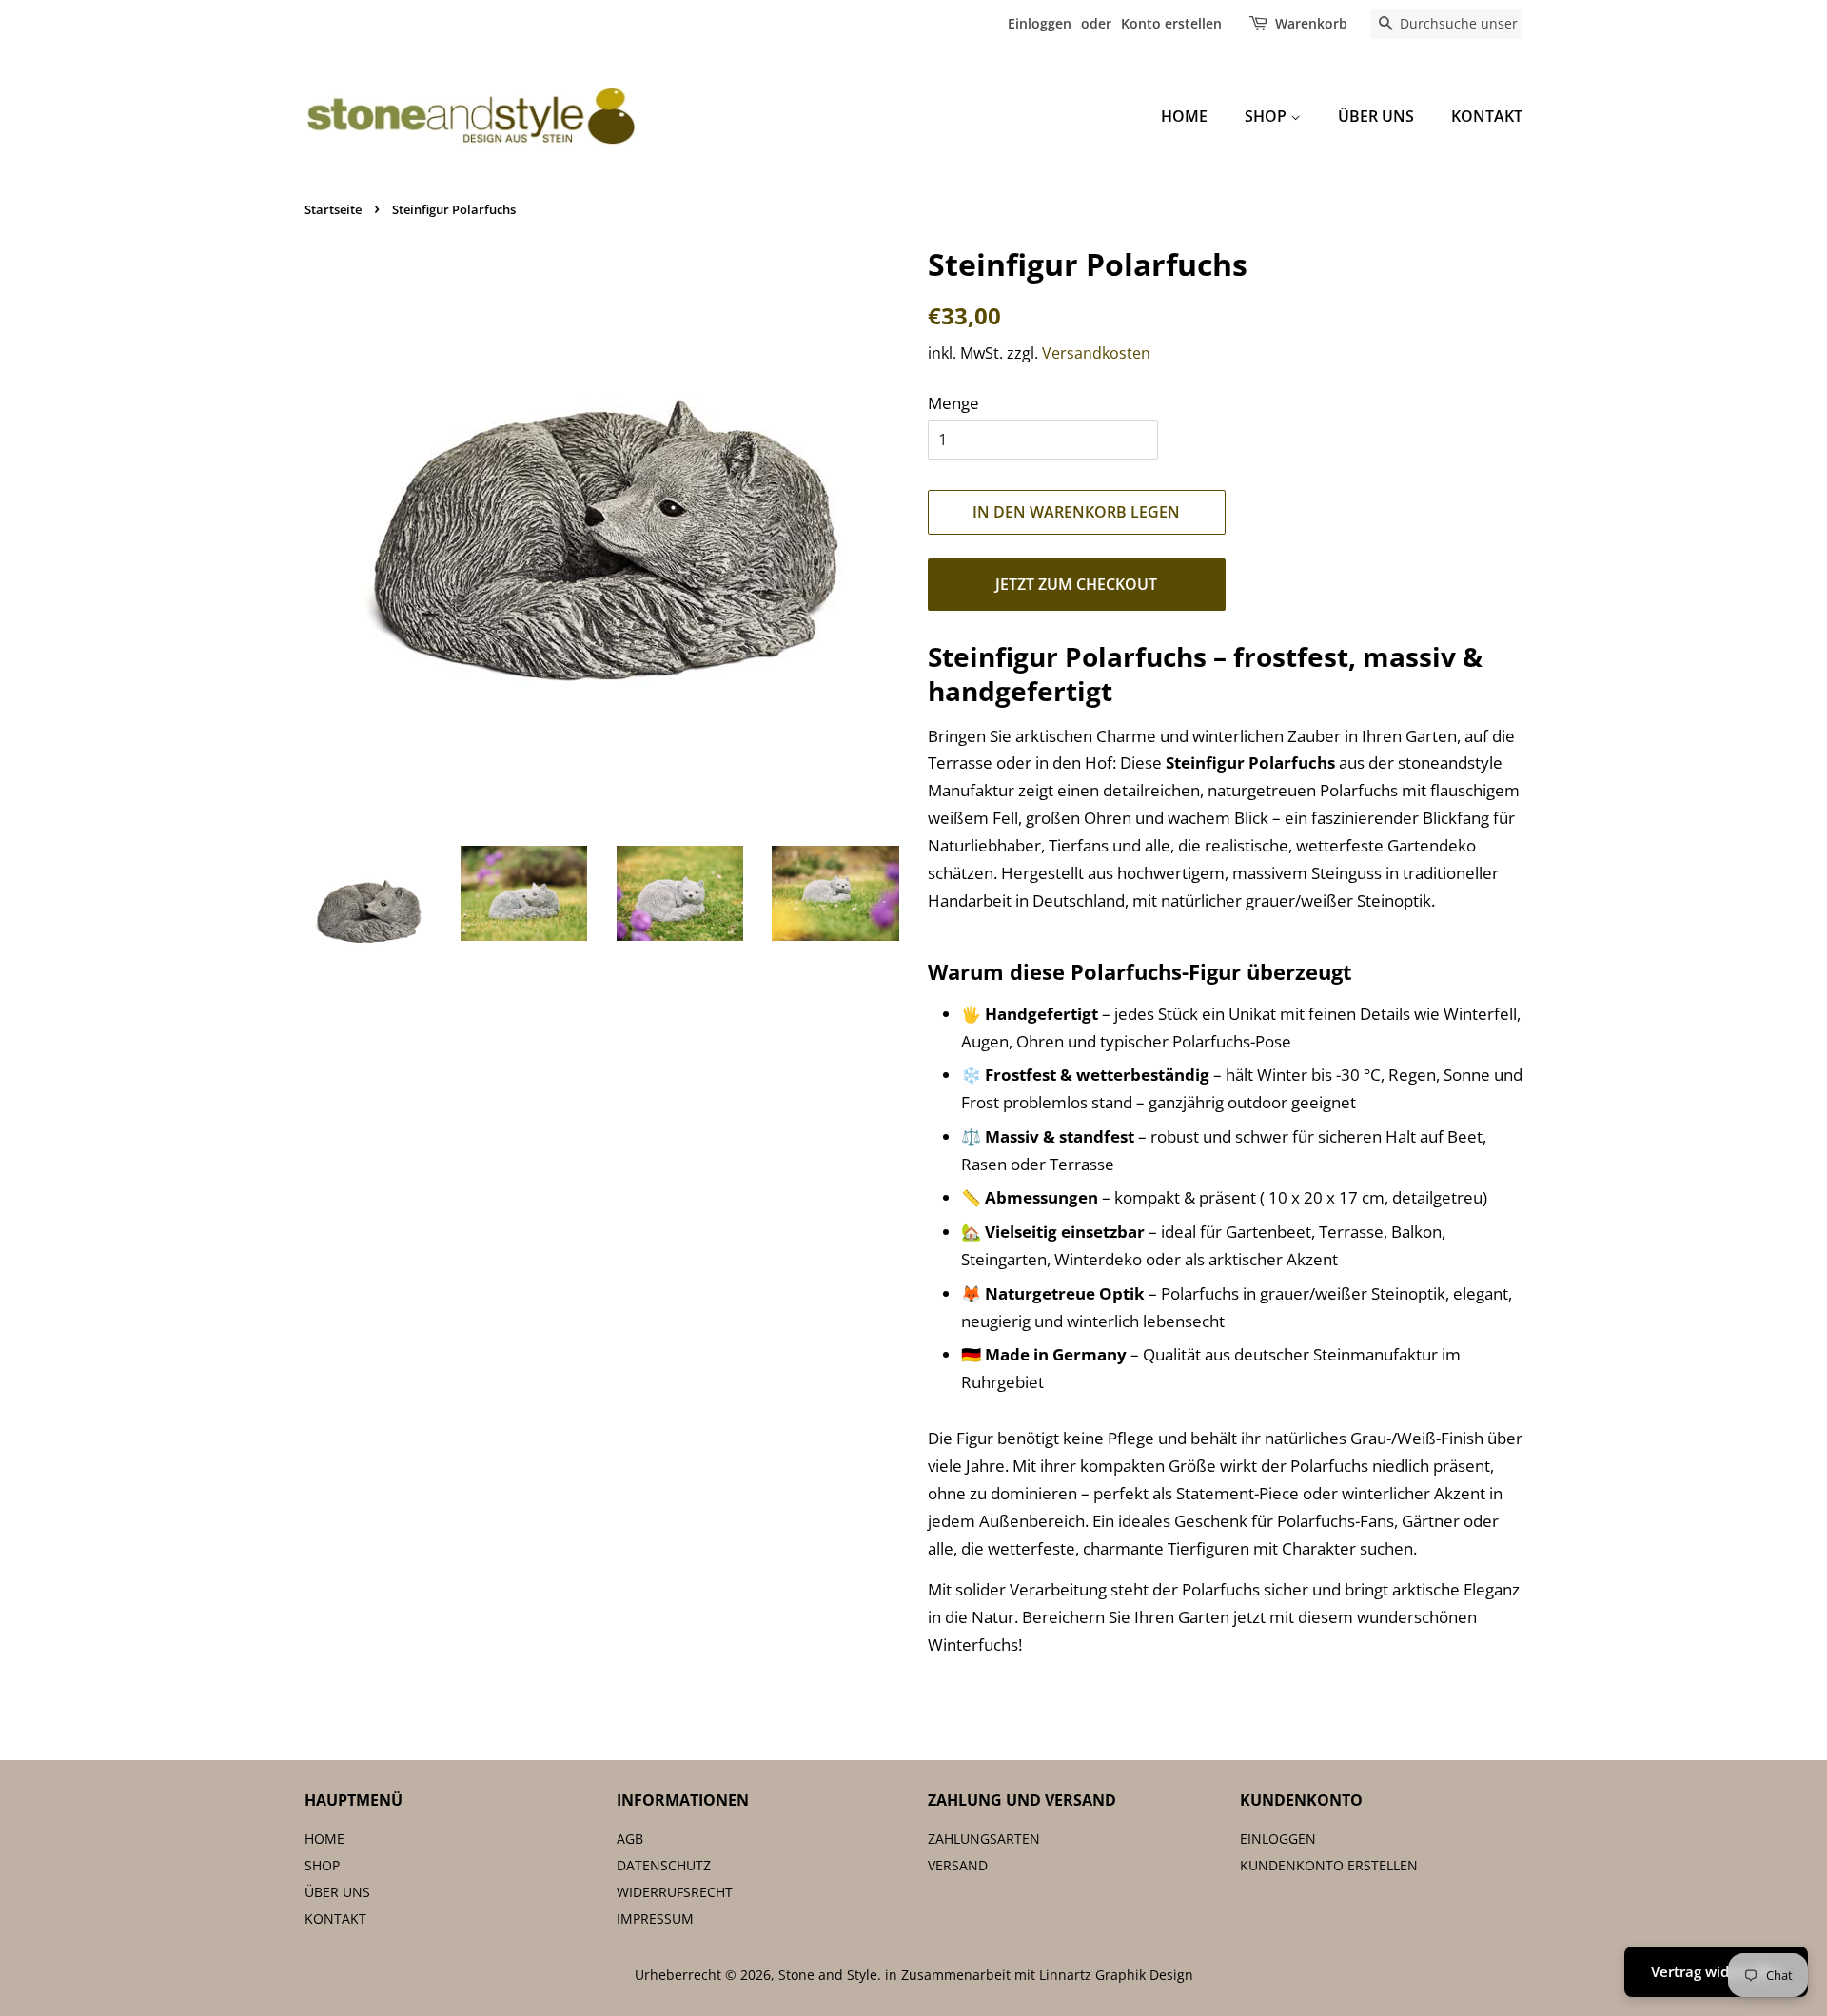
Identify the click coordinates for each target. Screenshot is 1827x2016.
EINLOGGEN (1278, 1839)
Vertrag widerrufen (1716, 1971)
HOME (1184, 116)
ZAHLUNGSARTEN (984, 1839)
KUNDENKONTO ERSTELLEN (1329, 1865)
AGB (630, 1839)
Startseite (333, 209)
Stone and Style (828, 1975)
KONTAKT (1487, 116)
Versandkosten (1096, 353)
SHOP (1267, 116)
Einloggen (1040, 23)
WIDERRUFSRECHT (675, 1892)
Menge (953, 403)
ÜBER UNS (1376, 116)
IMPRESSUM (655, 1918)
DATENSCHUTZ (664, 1865)
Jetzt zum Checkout (1076, 584)
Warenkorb (1311, 23)
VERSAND (958, 1865)
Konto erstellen (1171, 23)
